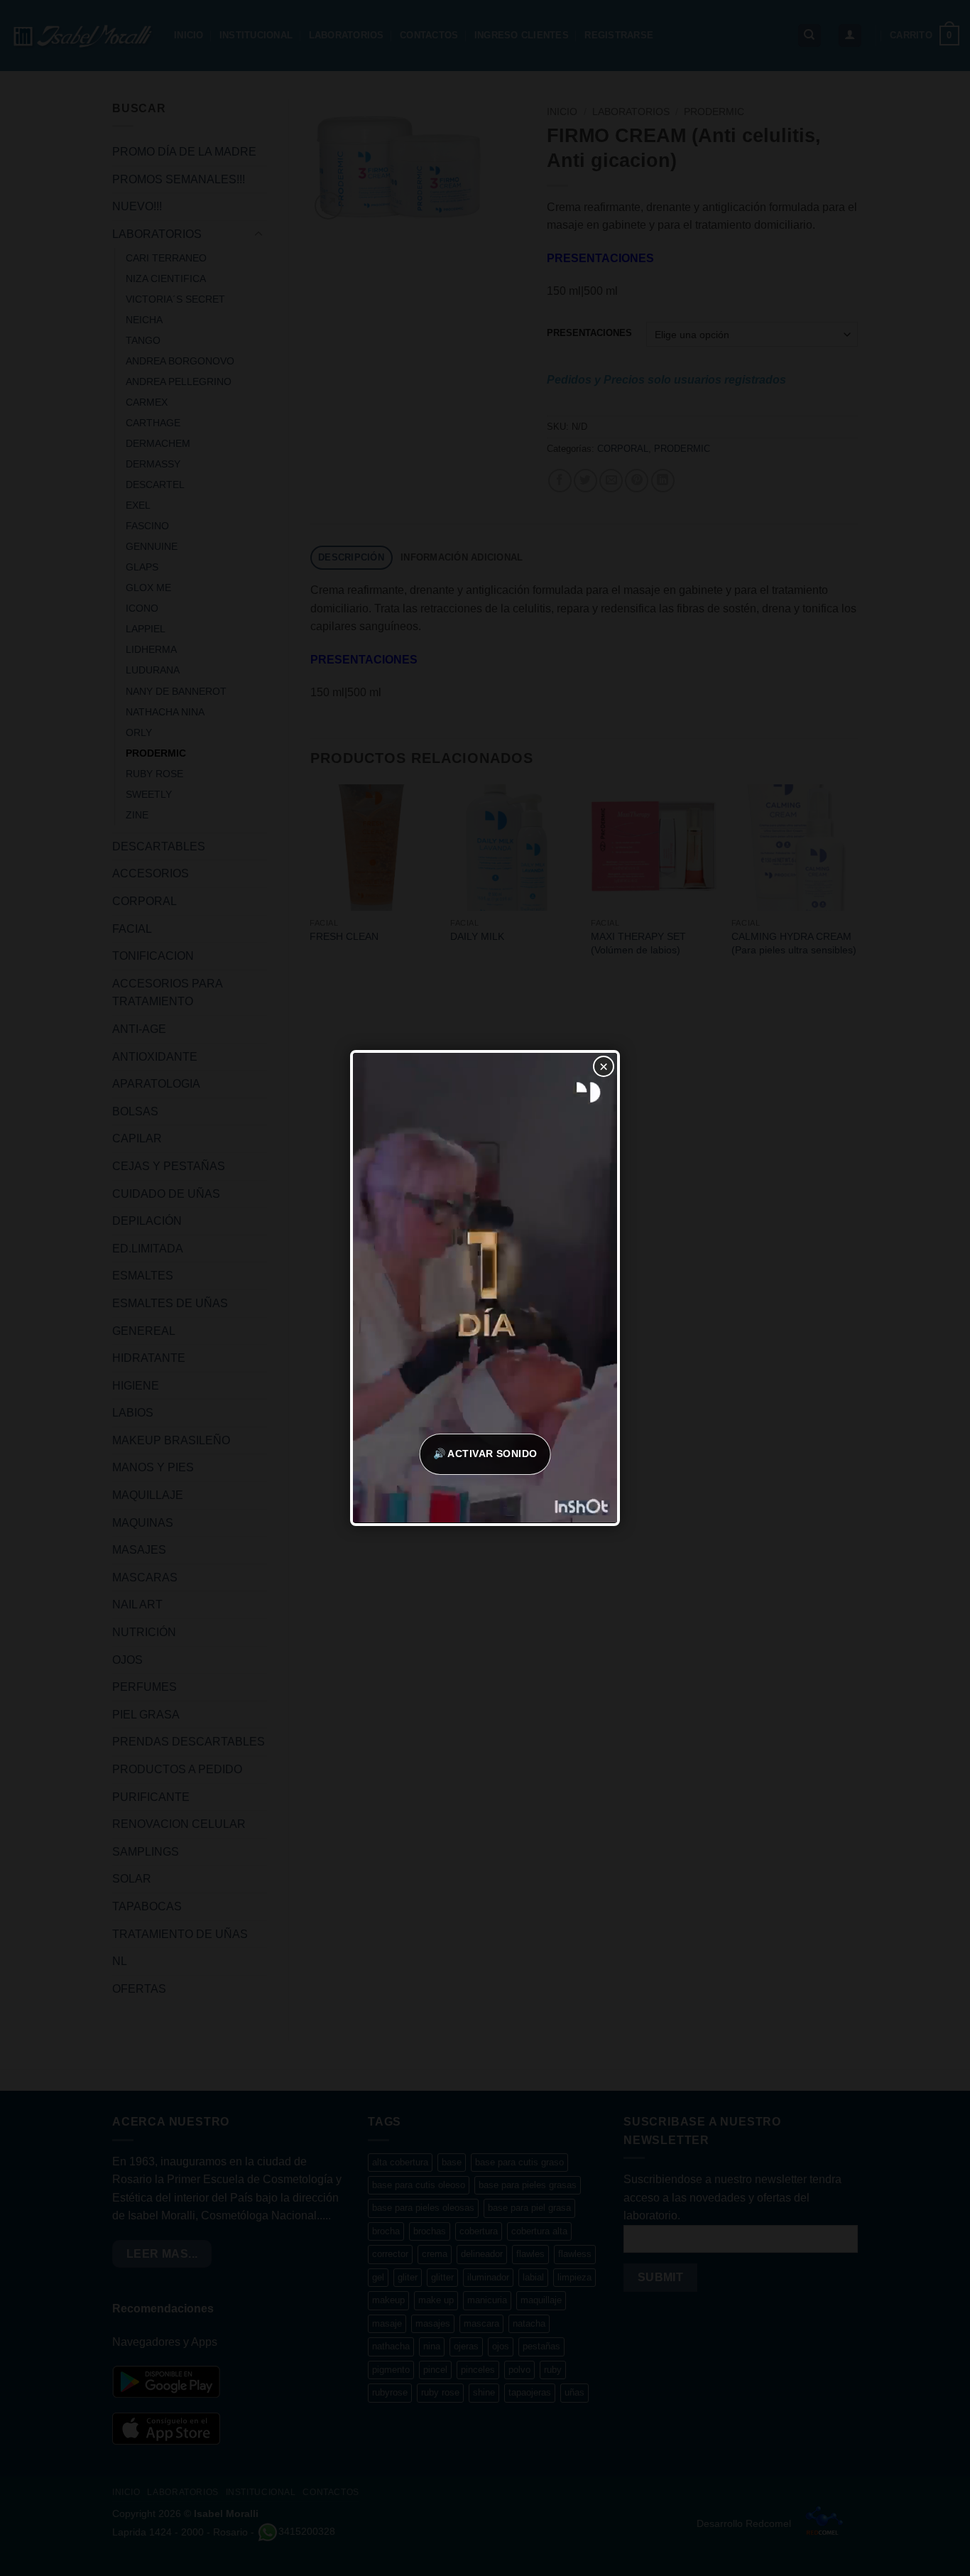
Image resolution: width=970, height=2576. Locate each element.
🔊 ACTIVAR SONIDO (485, 1454)
